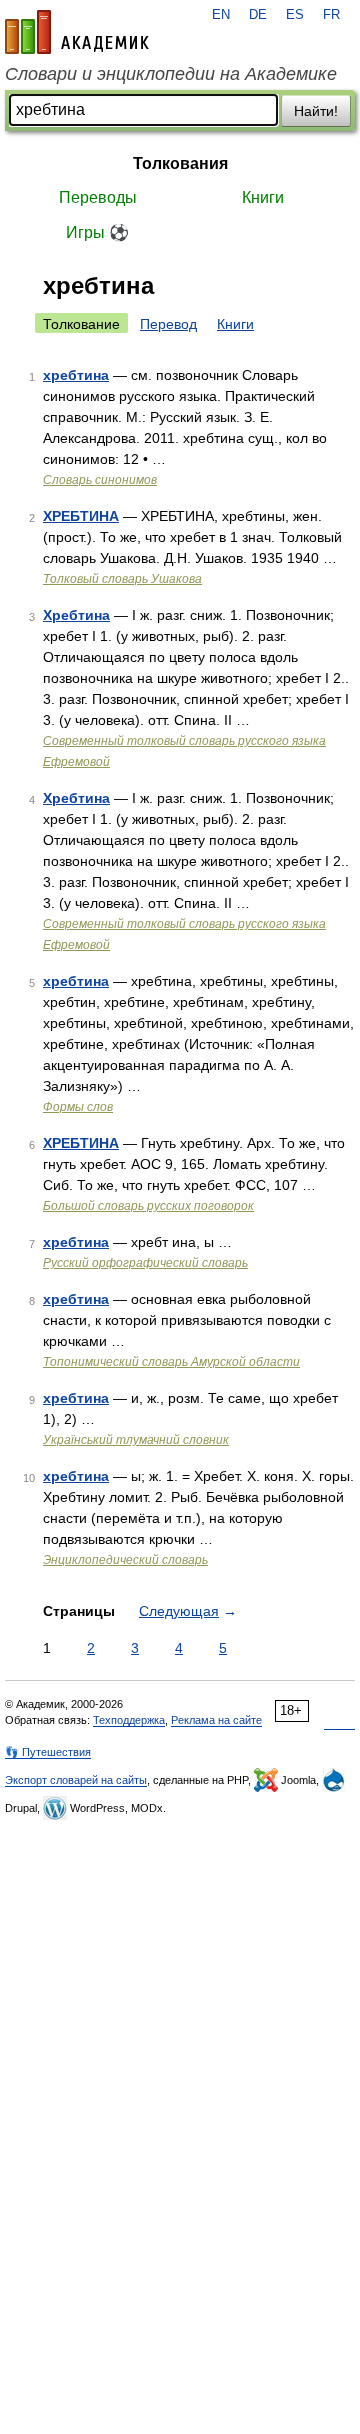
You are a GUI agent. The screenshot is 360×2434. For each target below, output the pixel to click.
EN (221, 15)
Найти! (316, 111)
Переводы (98, 197)
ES (295, 15)
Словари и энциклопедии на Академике (171, 74)
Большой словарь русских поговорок (148, 1206)
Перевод (168, 324)
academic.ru (77, 32)
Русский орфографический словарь (145, 1263)
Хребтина (76, 615)
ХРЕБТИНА (81, 516)
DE (258, 15)
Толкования (180, 163)
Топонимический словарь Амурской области (171, 1362)
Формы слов (78, 1107)
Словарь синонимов (100, 480)
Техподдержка (129, 1720)
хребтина (76, 375)
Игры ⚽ (97, 232)
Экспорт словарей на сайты (76, 1780)
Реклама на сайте (216, 1720)
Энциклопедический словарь (125, 1560)
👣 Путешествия (48, 1752)
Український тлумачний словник (136, 1440)
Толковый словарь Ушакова (122, 579)
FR (331, 15)
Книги (263, 197)
